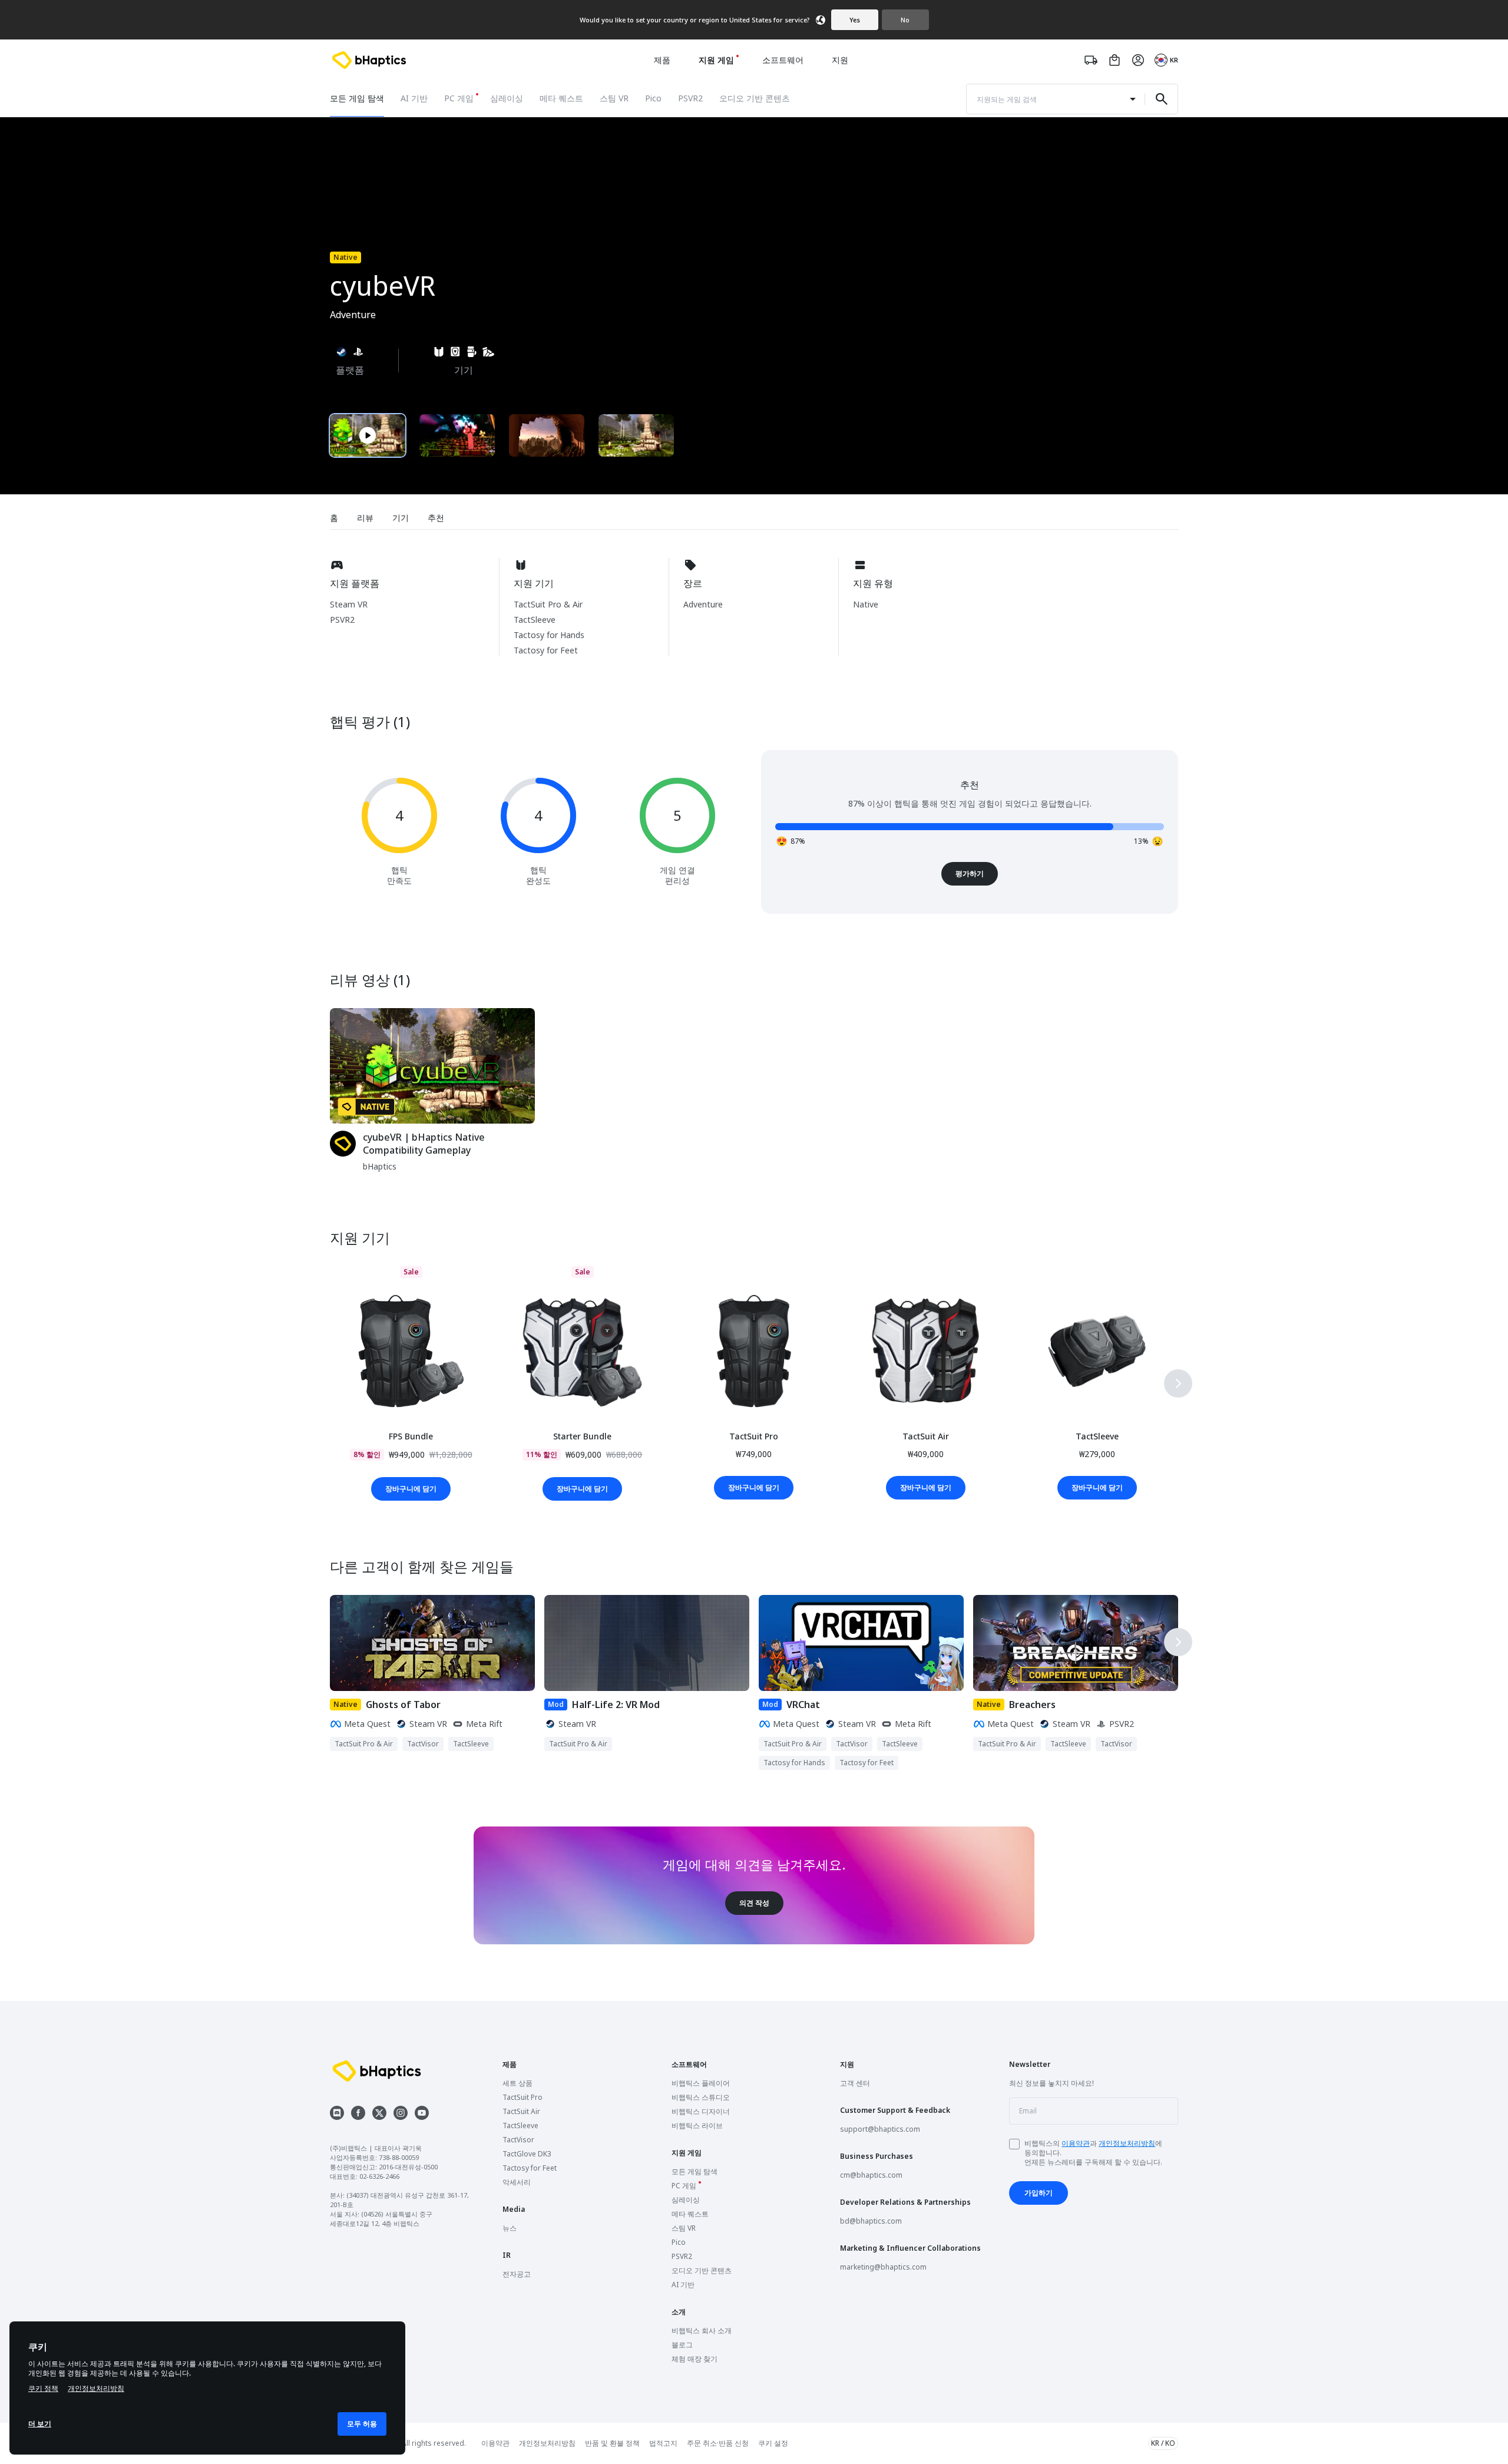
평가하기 (970, 873)
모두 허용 (362, 2424)
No (905, 20)
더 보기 (40, 2424)
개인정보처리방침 (1127, 2143)
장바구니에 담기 (411, 1489)
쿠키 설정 (773, 2443)
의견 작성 (754, 1903)
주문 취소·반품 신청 (718, 2443)
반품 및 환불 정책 (612, 2443)
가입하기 (1039, 2193)
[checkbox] (1014, 2144)
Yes (855, 20)
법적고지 (663, 2443)
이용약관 (1076, 2143)
